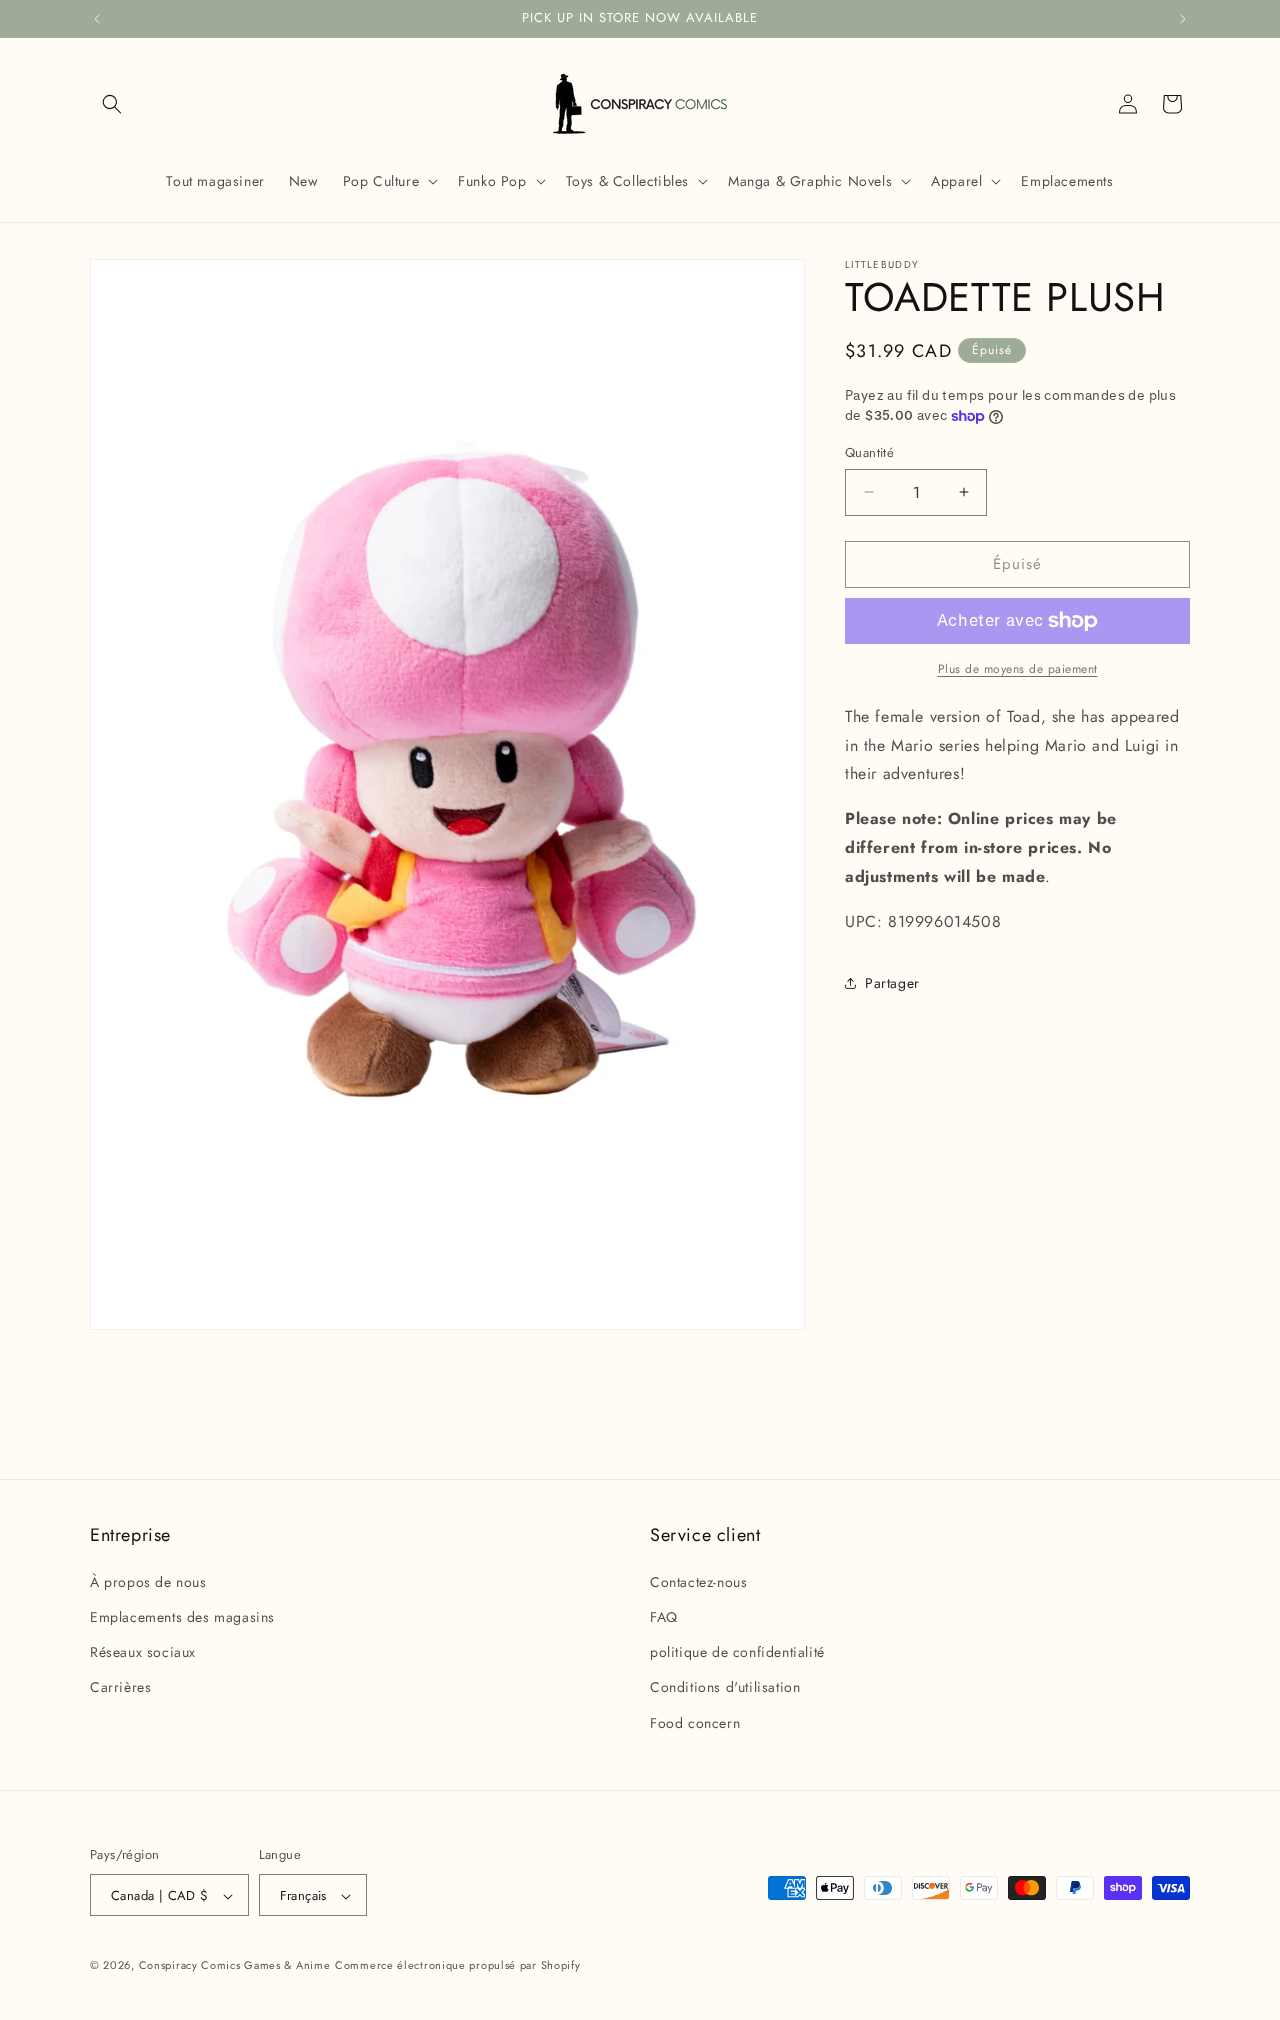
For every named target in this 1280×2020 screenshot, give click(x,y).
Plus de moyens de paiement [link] (1018, 669)
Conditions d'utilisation (725, 1687)
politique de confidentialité (737, 1652)
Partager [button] (892, 983)
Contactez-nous (698, 1581)
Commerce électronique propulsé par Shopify (457, 1966)
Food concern (695, 1722)
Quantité (869, 452)
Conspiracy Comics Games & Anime (235, 1966)
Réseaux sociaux (143, 1652)
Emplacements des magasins (182, 1616)
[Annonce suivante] (1183, 19)
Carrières (120, 1687)
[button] (112, 104)
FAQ (664, 1616)
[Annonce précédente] (97, 19)
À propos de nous (148, 1581)
